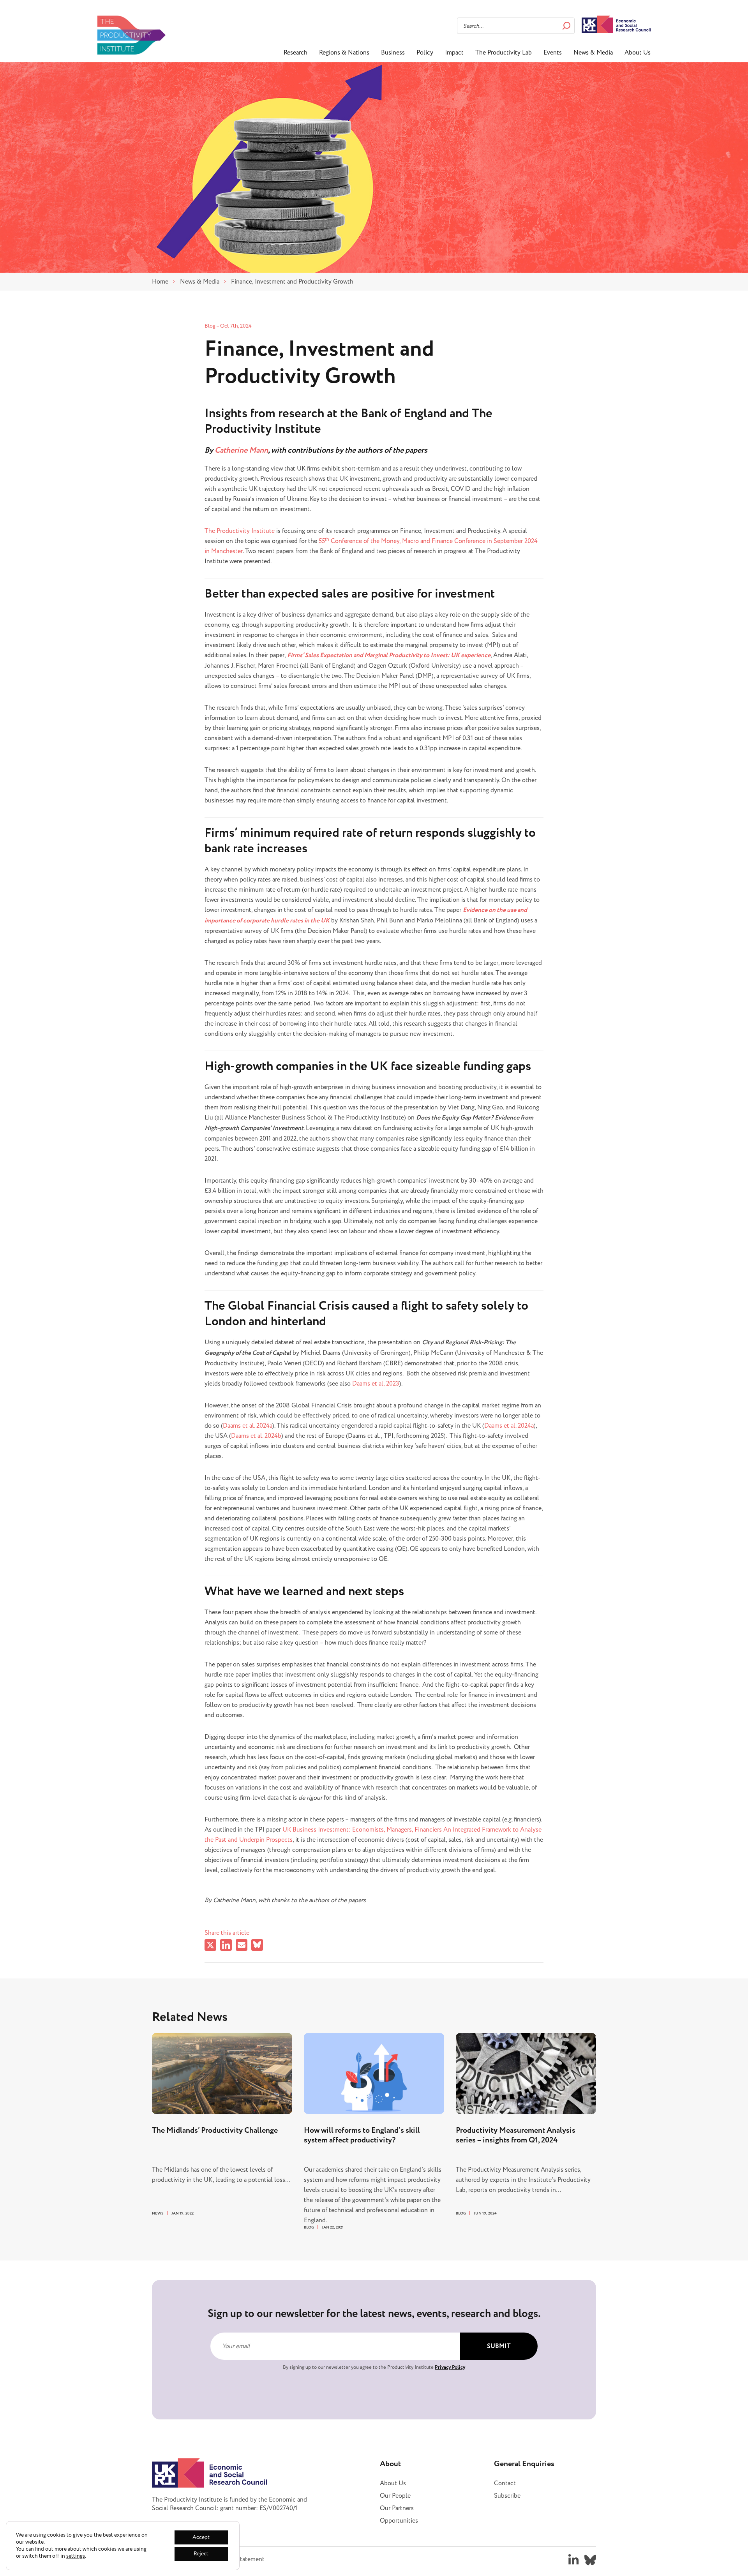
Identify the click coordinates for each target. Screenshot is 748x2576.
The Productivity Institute (240, 531)
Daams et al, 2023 (376, 1384)
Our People (395, 2496)
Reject (201, 2554)
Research (295, 53)
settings (76, 2556)
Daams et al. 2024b (256, 1436)
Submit (499, 2346)
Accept (201, 2537)
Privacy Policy (450, 2367)
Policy (425, 53)
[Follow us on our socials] (573, 2560)
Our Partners (397, 2508)
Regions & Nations (344, 53)
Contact (505, 2483)
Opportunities (399, 2521)
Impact (454, 53)
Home (160, 282)
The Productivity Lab (504, 53)
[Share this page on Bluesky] (257, 1946)
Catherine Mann (241, 450)
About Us (638, 53)
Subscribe (507, 2496)
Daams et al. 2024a (248, 1426)
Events (553, 53)
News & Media (593, 53)
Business (393, 53)
